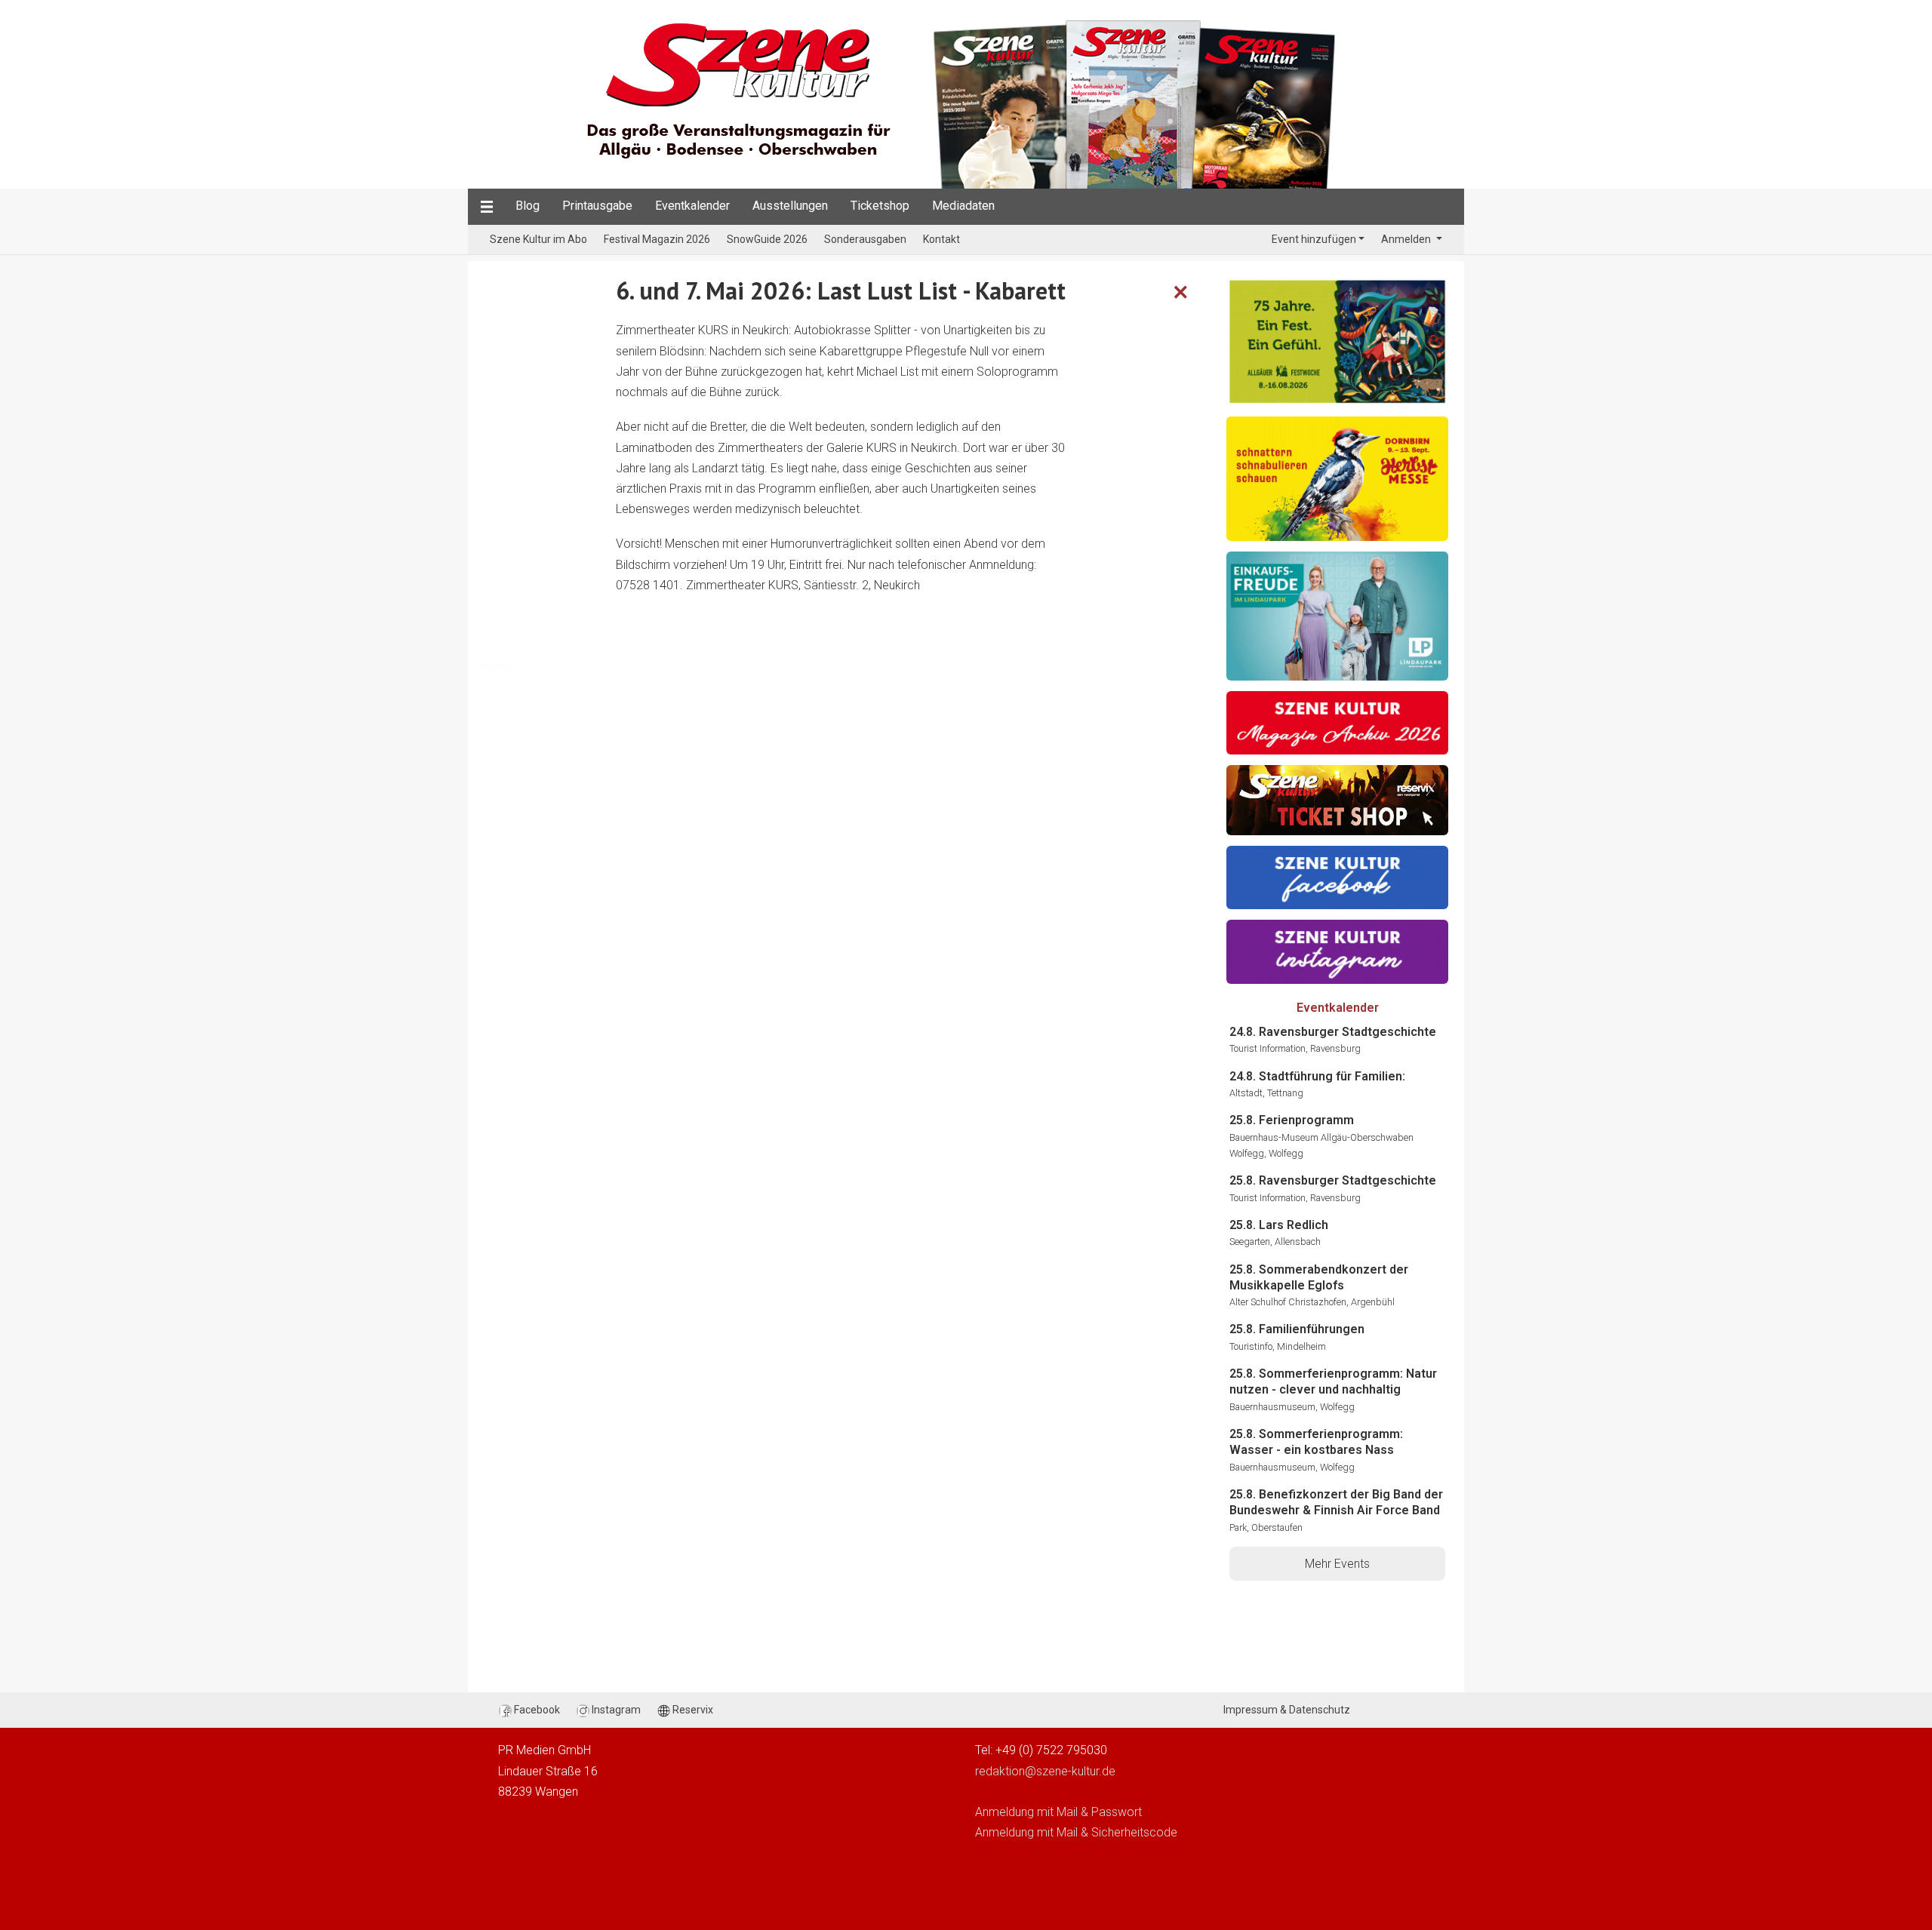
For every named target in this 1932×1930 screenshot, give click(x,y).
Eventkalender (692, 206)
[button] (487, 206)
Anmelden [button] (1407, 239)
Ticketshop (880, 206)
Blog (528, 206)
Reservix (692, 1710)
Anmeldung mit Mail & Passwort (1058, 1812)
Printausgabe (597, 206)
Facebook (536, 1710)
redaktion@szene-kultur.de (1045, 1771)
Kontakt (941, 239)
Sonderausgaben (865, 239)
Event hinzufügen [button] (1314, 239)
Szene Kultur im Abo (538, 239)
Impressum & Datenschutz (1287, 1710)
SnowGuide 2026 (767, 239)
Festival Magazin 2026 (657, 239)
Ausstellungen (790, 206)
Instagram (615, 1710)
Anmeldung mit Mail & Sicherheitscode (1076, 1832)
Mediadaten (963, 206)
